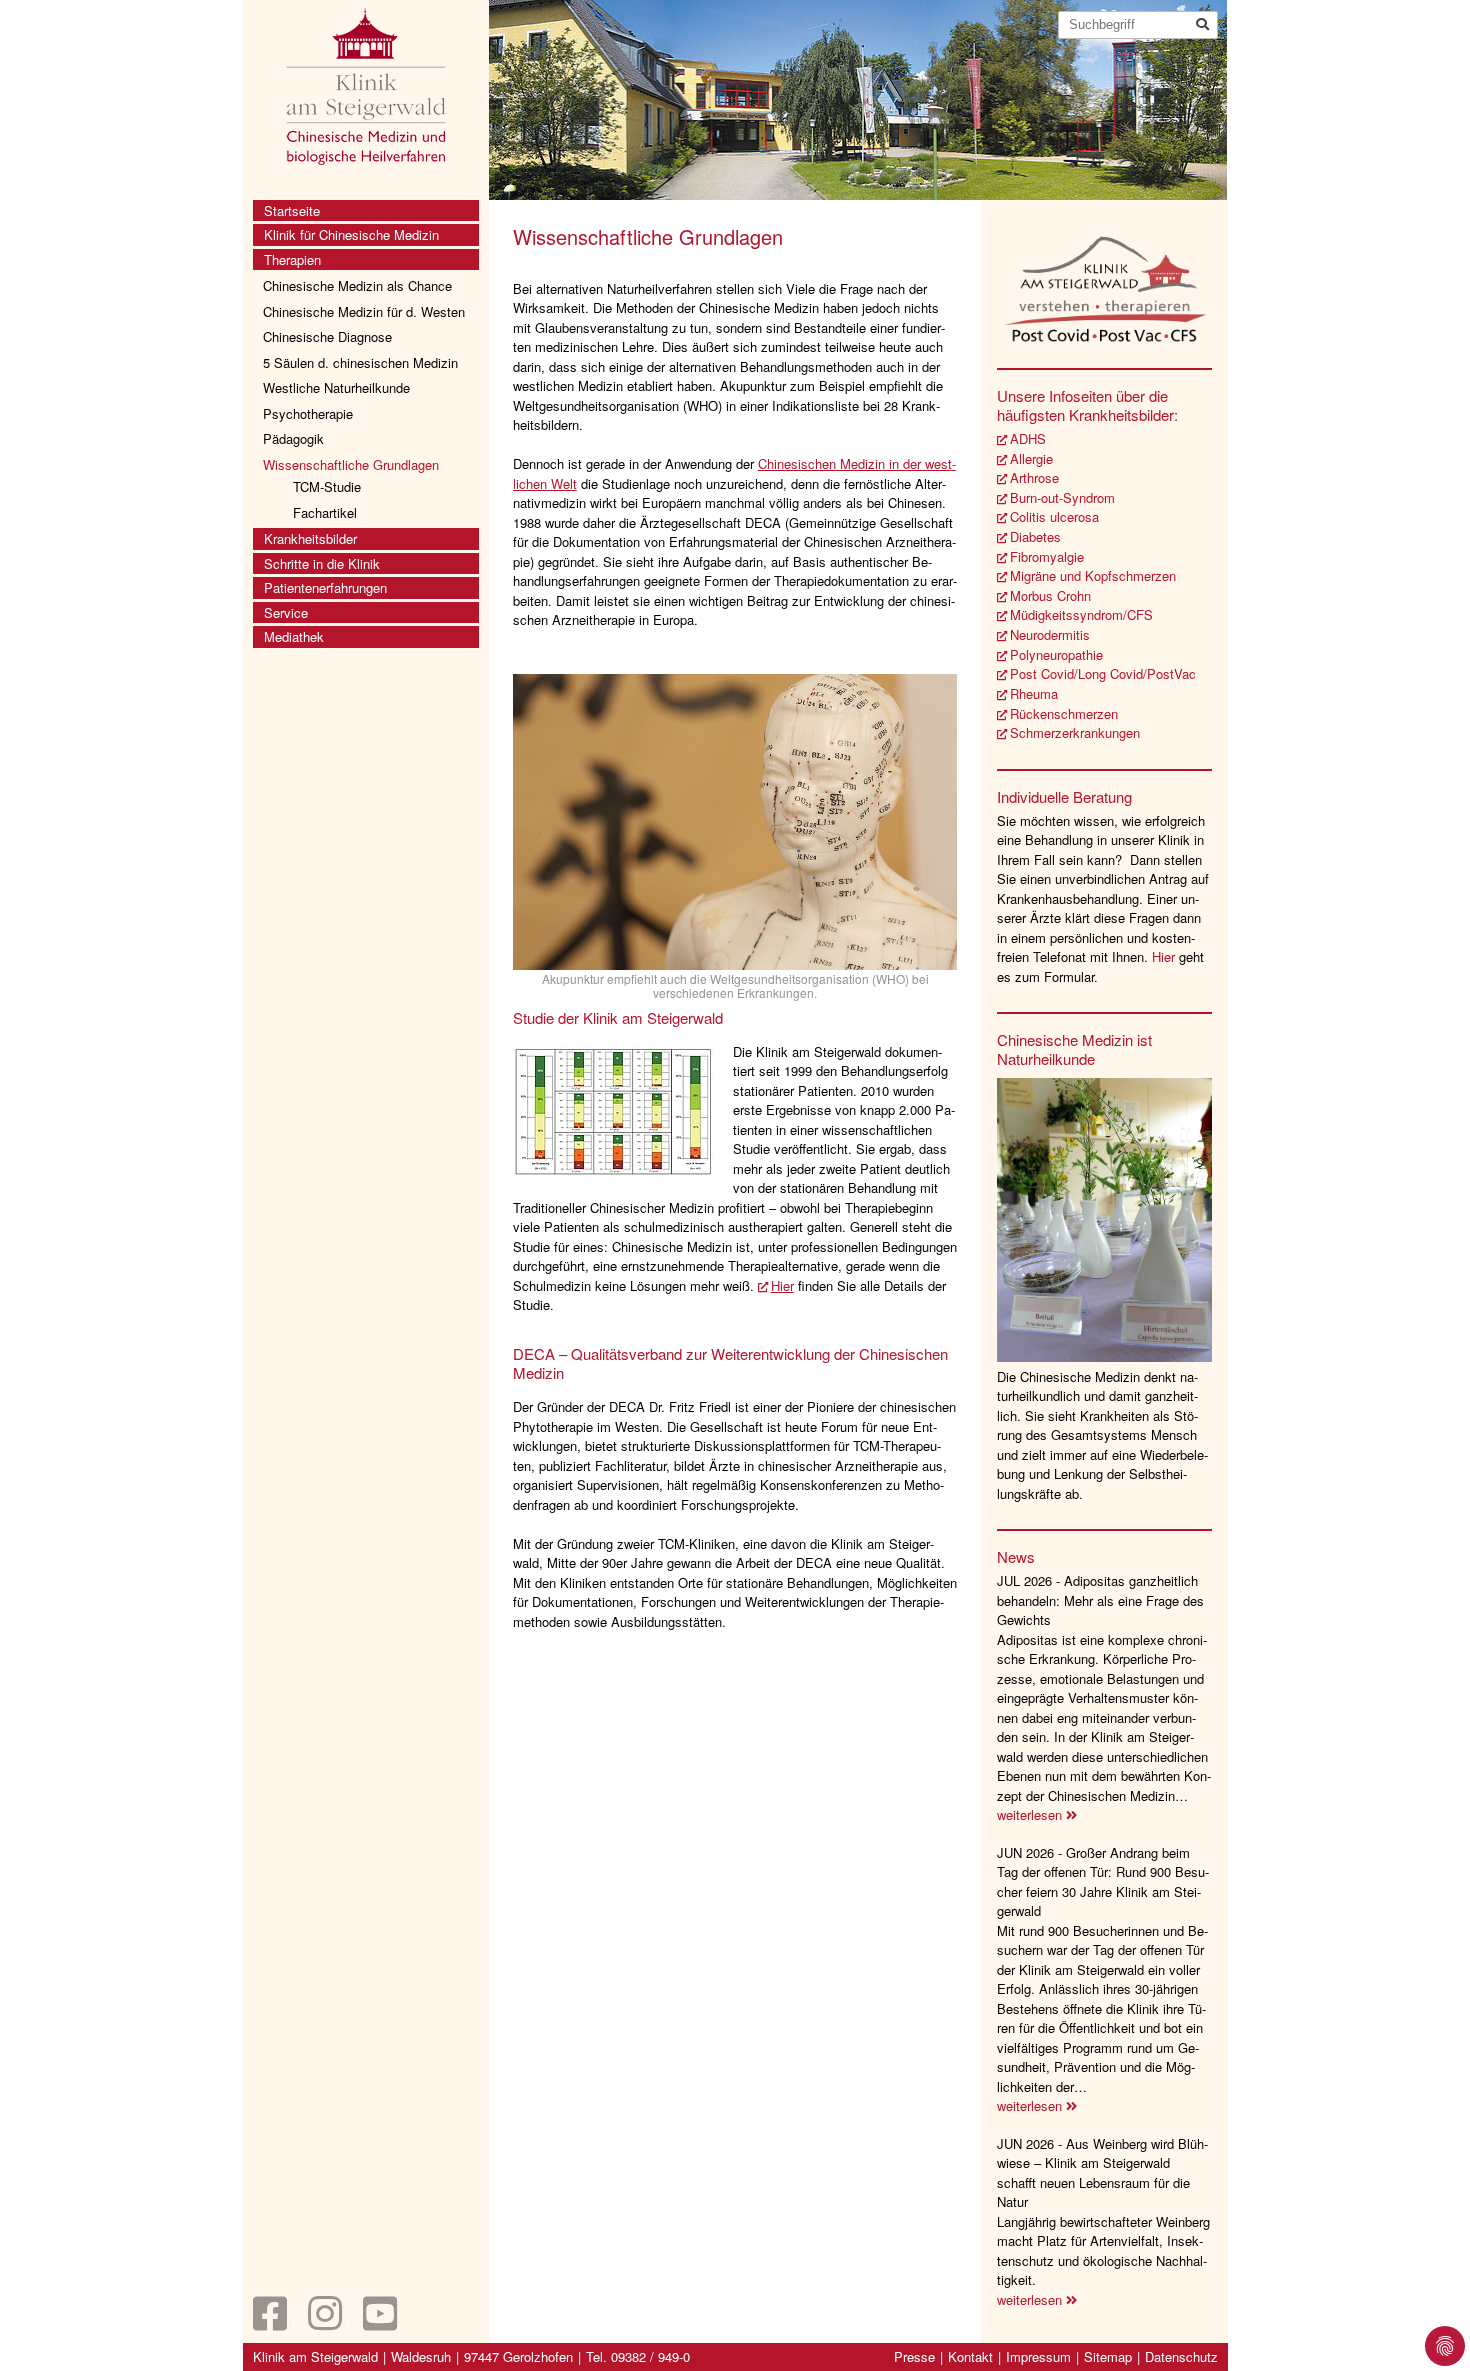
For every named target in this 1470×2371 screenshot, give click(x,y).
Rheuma (1034, 693)
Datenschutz (1181, 2356)
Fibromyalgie (1047, 556)
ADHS (1028, 438)
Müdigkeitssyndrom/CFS (1081, 614)
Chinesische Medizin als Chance (357, 285)
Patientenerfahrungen (325, 587)
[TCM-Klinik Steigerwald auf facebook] (270, 2322)
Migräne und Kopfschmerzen (1093, 575)
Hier (782, 1285)
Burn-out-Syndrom (1062, 497)
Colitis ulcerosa (1054, 516)
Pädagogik (293, 438)
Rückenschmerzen (1064, 713)
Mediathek (294, 636)
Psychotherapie (308, 413)
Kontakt (970, 2356)
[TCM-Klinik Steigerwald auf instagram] (325, 2322)
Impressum (1038, 2356)
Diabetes (1035, 536)
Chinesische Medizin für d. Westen (364, 311)
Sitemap (1108, 2356)
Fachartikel (325, 512)
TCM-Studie (327, 486)
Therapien (292, 259)
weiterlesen (1031, 1814)
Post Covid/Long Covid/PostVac (1103, 673)
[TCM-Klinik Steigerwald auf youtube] (380, 2322)
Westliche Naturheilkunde (336, 387)
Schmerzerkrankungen (1075, 732)
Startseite (292, 210)
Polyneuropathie (1056, 654)
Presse (914, 2356)
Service (286, 612)
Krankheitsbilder (310, 538)
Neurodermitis (1050, 634)
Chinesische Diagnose (327, 336)
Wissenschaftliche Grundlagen (351, 464)
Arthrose (1034, 477)
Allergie (1031, 458)
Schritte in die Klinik (322, 563)
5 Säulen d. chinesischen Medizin (360, 362)
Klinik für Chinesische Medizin (351, 234)
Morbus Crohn (1050, 595)
